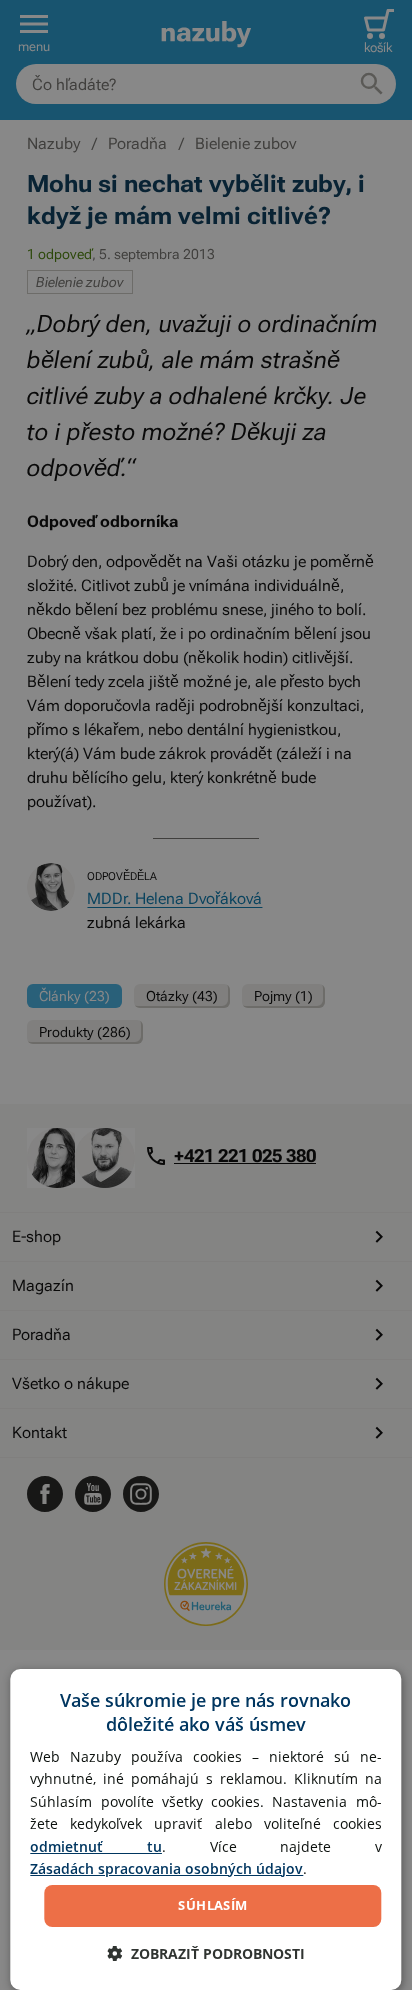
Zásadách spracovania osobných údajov (166, 1868)
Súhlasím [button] (212, 1905)
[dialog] (205, 1829)
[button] (206, 1953)
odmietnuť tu (96, 1846)
